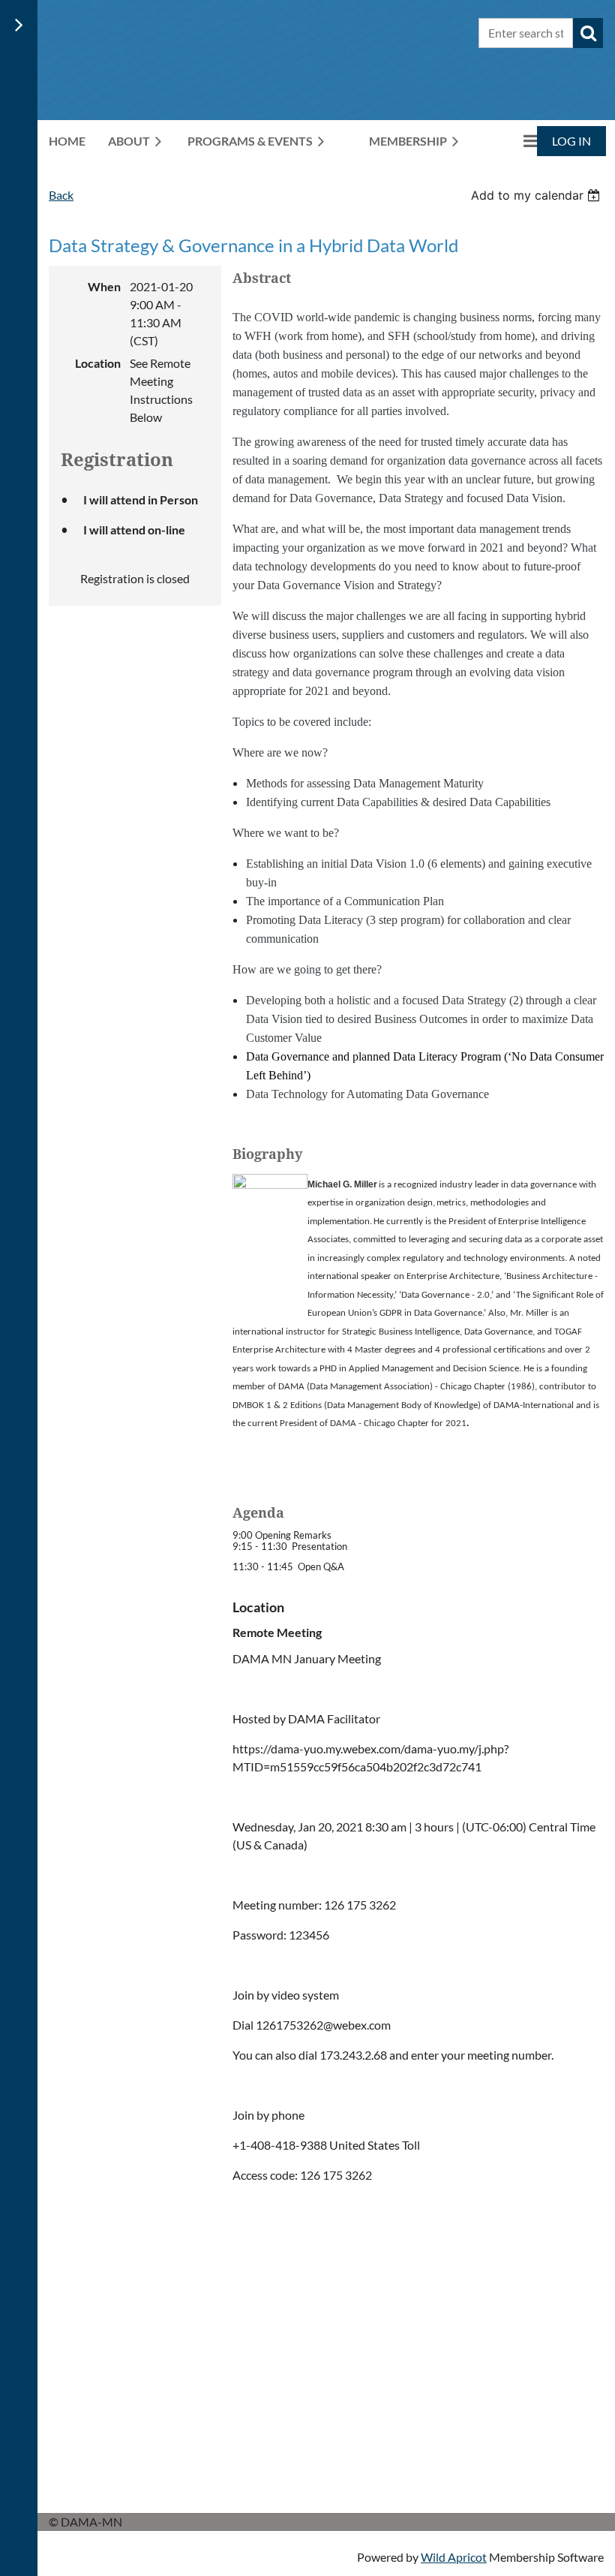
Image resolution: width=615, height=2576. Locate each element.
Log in (571, 141)
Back (61, 195)
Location (98, 363)
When (104, 286)
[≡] (514, 141)
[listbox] (537, 195)
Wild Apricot (454, 2557)
